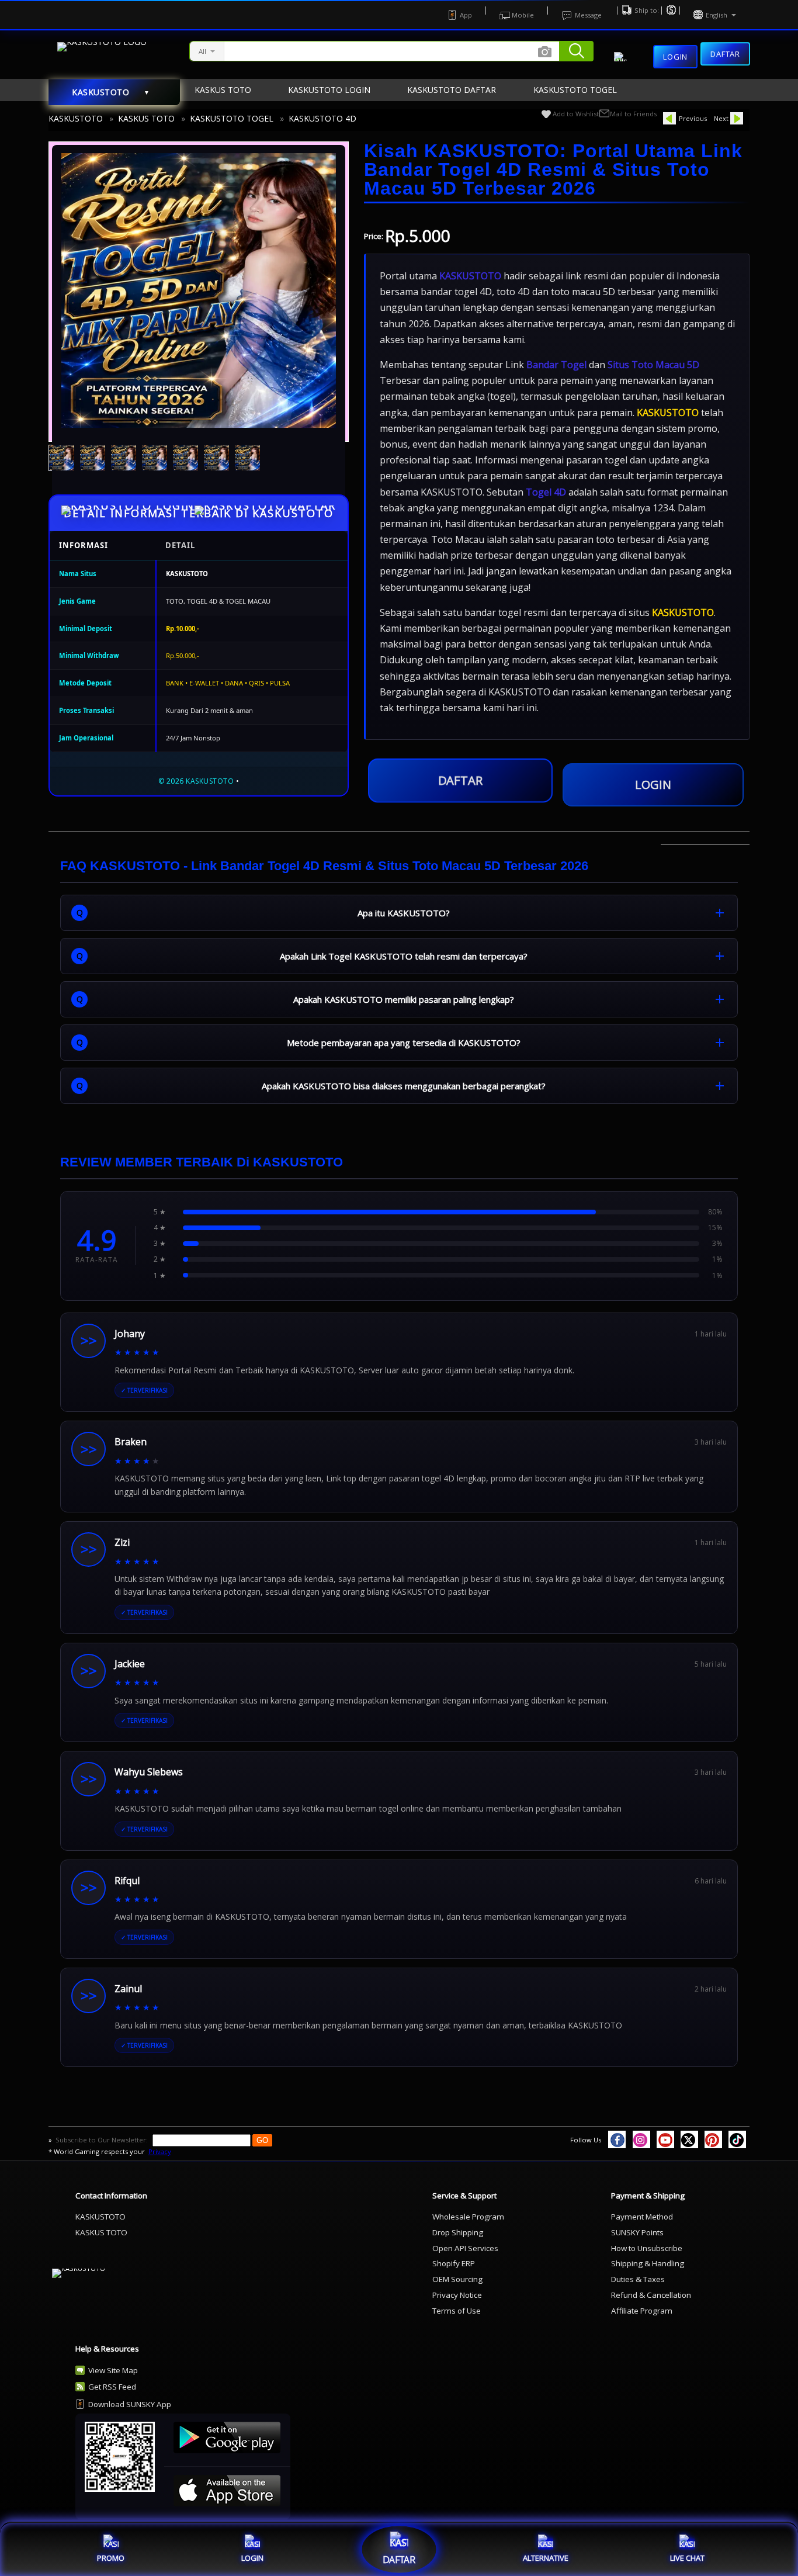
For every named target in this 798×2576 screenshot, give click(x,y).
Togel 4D (546, 492)
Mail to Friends (633, 114)
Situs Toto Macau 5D (653, 365)
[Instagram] (641, 2139)
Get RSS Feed (112, 2387)
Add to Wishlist (576, 114)
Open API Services (465, 2248)
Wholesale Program (468, 2217)
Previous (693, 118)
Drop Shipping (458, 2232)
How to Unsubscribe (647, 2248)
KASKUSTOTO (76, 118)
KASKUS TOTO (146, 118)
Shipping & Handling (648, 2263)
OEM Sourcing (457, 2279)
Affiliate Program (642, 2311)
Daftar (725, 54)
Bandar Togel (556, 365)
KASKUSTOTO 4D (322, 118)
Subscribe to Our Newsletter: (103, 2140)
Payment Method (642, 2217)
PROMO (111, 2558)
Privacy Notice (457, 2295)
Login (675, 57)
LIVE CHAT (687, 2558)
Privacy (160, 2151)
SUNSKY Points (637, 2232)
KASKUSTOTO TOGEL (232, 118)
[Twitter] (689, 2139)
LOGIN (653, 785)
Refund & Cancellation (651, 2295)
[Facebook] (617, 2139)
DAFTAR (460, 781)
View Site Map (113, 2370)
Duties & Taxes (638, 2279)
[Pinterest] (713, 2139)
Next (721, 118)
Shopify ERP (454, 2263)
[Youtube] (665, 2139)
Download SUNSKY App (130, 2404)
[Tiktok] (737, 2139)
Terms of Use (457, 2311)
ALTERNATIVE (546, 2558)
